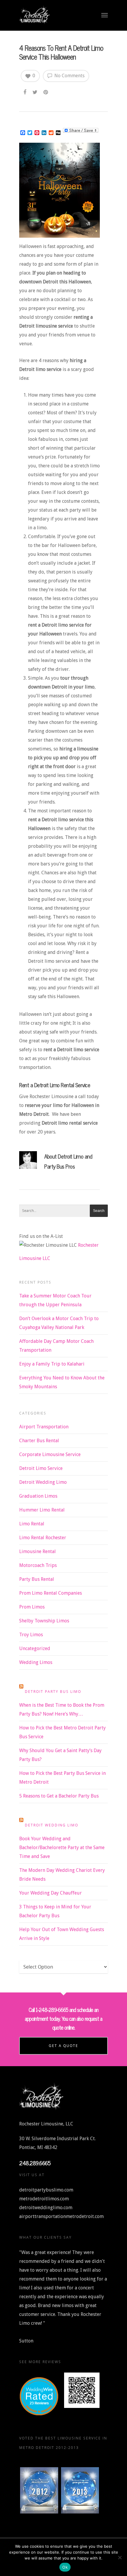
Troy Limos (31, 1635)
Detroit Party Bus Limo (53, 1692)
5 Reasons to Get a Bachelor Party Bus (59, 1796)
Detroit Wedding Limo (43, 1482)
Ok (65, 2567)
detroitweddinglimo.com (46, 2208)
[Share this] (25, 91)
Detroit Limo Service (41, 1468)
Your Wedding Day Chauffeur (51, 1893)
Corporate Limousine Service (50, 1454)
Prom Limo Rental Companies (51, 1593)
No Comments (69, 76)
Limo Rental (32, 1524)
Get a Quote (63, 2046)
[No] (120, 2557)
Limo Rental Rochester (43, 1538)
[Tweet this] (35, 91)
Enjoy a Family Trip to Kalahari (52, 1364)
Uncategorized (35, 1648)
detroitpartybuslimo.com (46, 2190)
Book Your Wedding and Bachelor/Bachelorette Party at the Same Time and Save (62, 1848)
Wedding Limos (36, 1662)
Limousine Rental (38, 1551)
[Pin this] (46, 91)
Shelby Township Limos (44, 1621)
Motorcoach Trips (38, 1565)
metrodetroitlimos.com (44, 2199)
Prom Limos (32, 1607)
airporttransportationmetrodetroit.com (61, 2216)
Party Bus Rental (37, 1579)
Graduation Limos (38, 1496)
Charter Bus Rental (39, 1441)
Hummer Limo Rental (42, 1510)
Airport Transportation (44, 1427)
